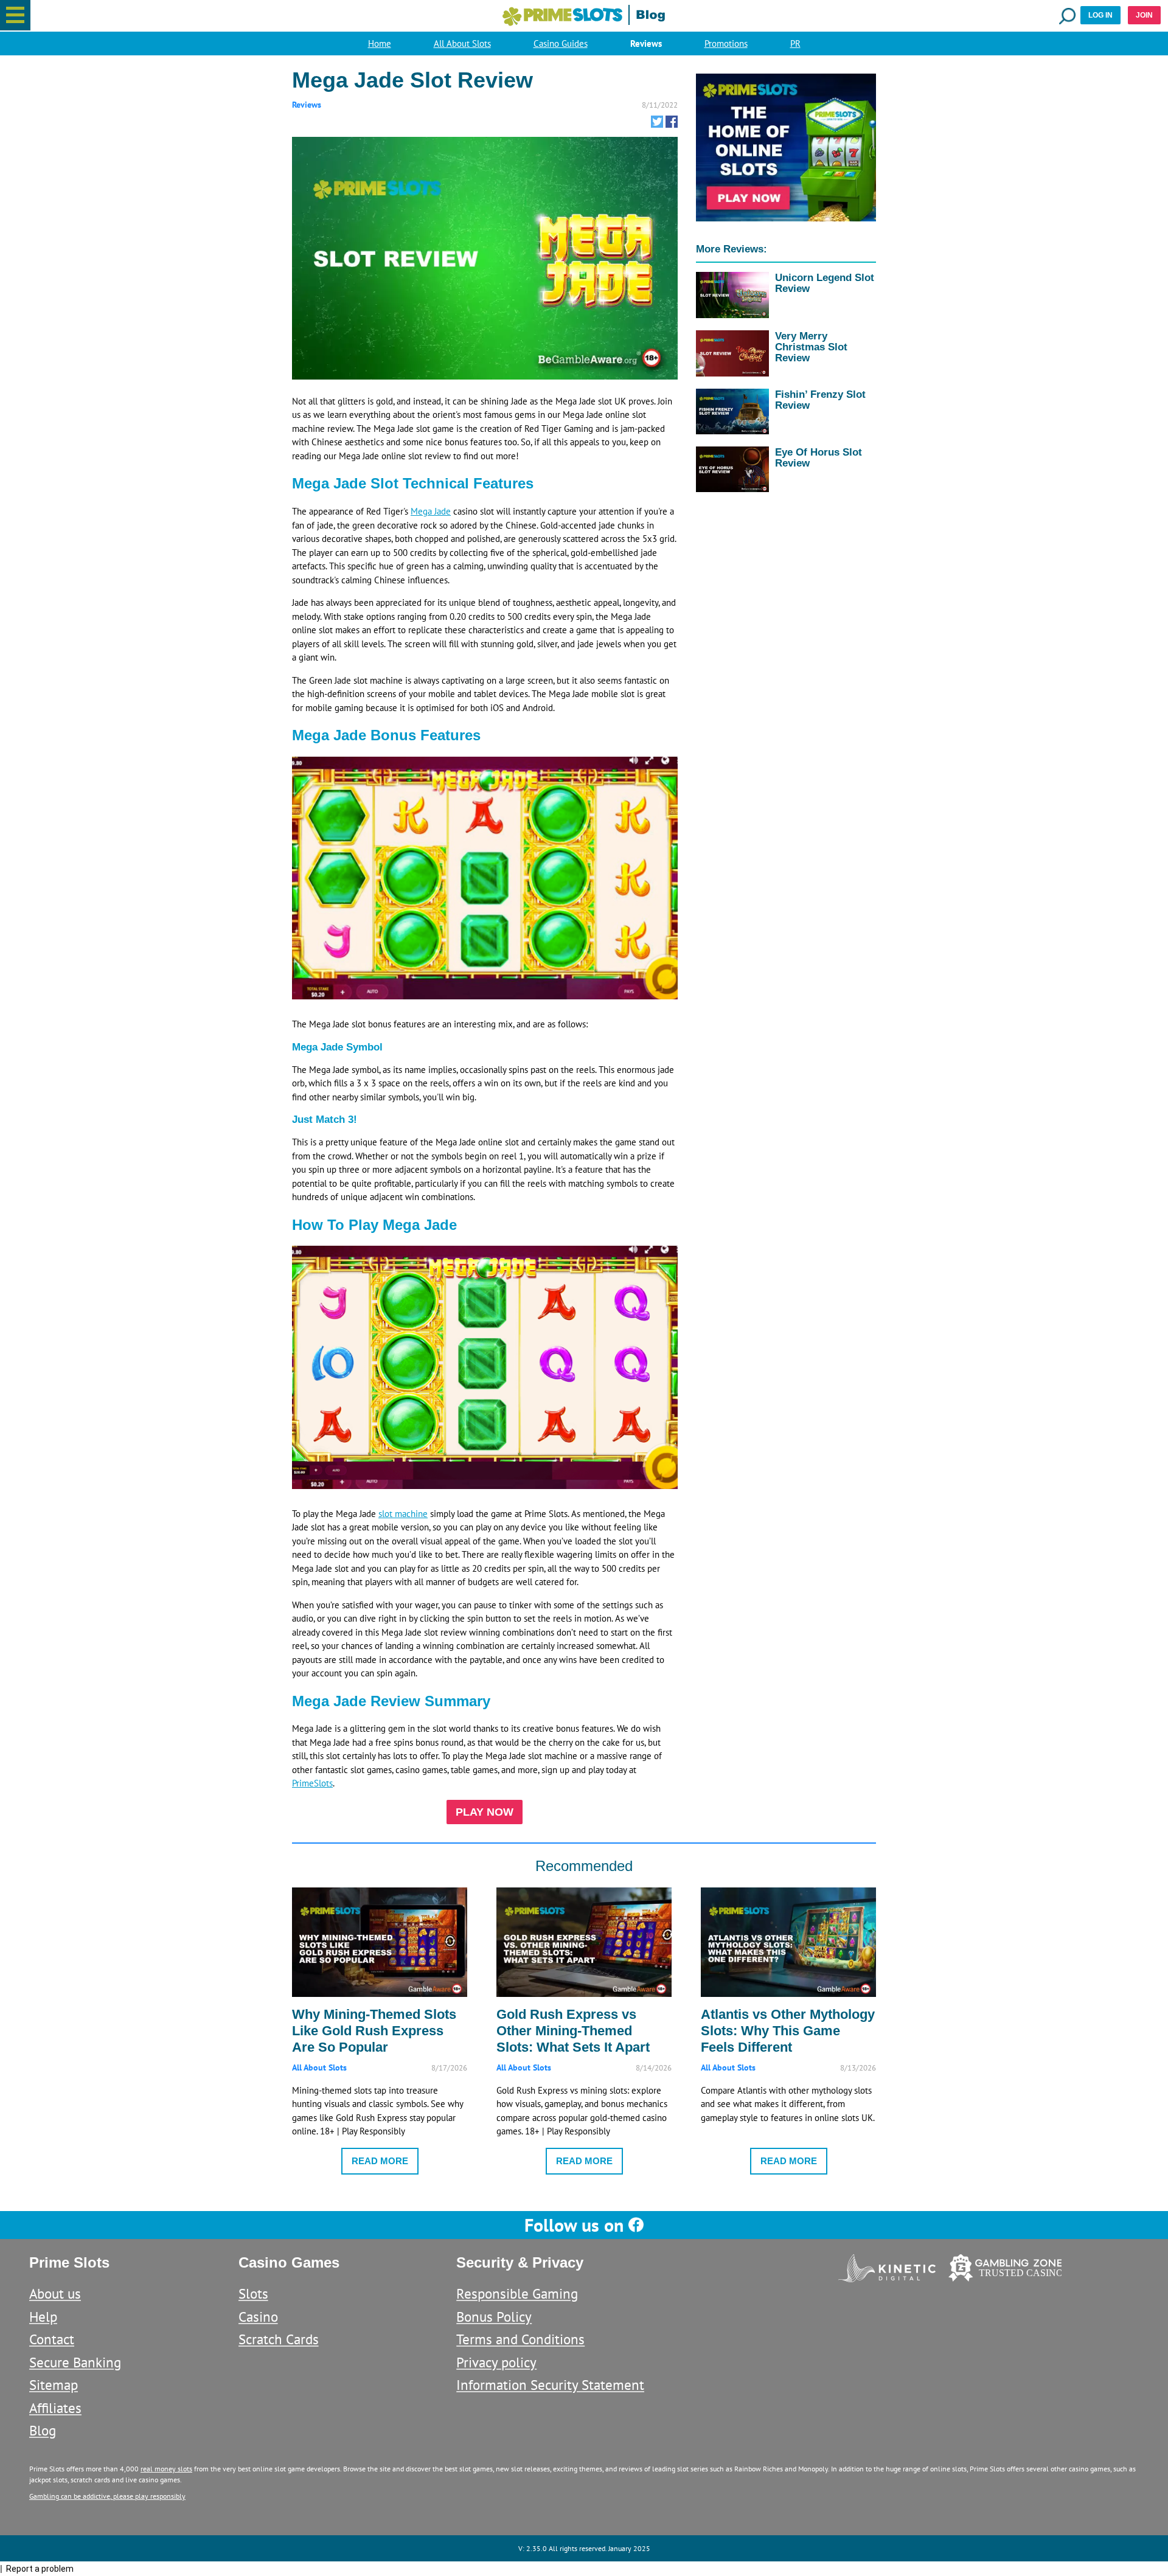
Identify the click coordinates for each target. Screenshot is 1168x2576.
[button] (15, 15)
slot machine (403, 1514)
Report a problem (40, 2569)
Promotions (726, 43)
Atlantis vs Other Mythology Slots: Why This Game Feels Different (788, 2031)
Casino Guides (561, 43)
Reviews (646, 43)
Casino (258, 2317)
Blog (43, 2430)
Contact (52, 2339)
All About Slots (462, 43)
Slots (253, 2293)
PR (795, 43)
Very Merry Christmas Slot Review (811, 347)
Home (380, 43)
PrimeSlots (312, 1783)
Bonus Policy (494, 2317)
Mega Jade (431, 511)
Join (1144, 15)
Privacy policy (496, 2362)
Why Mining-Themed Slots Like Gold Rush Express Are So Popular (374, 2031)
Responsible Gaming (517, 2293)
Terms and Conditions (520, 2339)
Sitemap (54, 2385)
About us (55, 2293)
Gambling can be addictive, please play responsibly (107, 2496)
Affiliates (55, 2408)
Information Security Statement (550, 2385)
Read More (380, 2161)
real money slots (166, 2469)
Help (43, 2317)
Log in (1100, 15)
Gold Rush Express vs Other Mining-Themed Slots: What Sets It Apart (573, 2031)
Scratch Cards (279, 2339)
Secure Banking (75, 2362)
